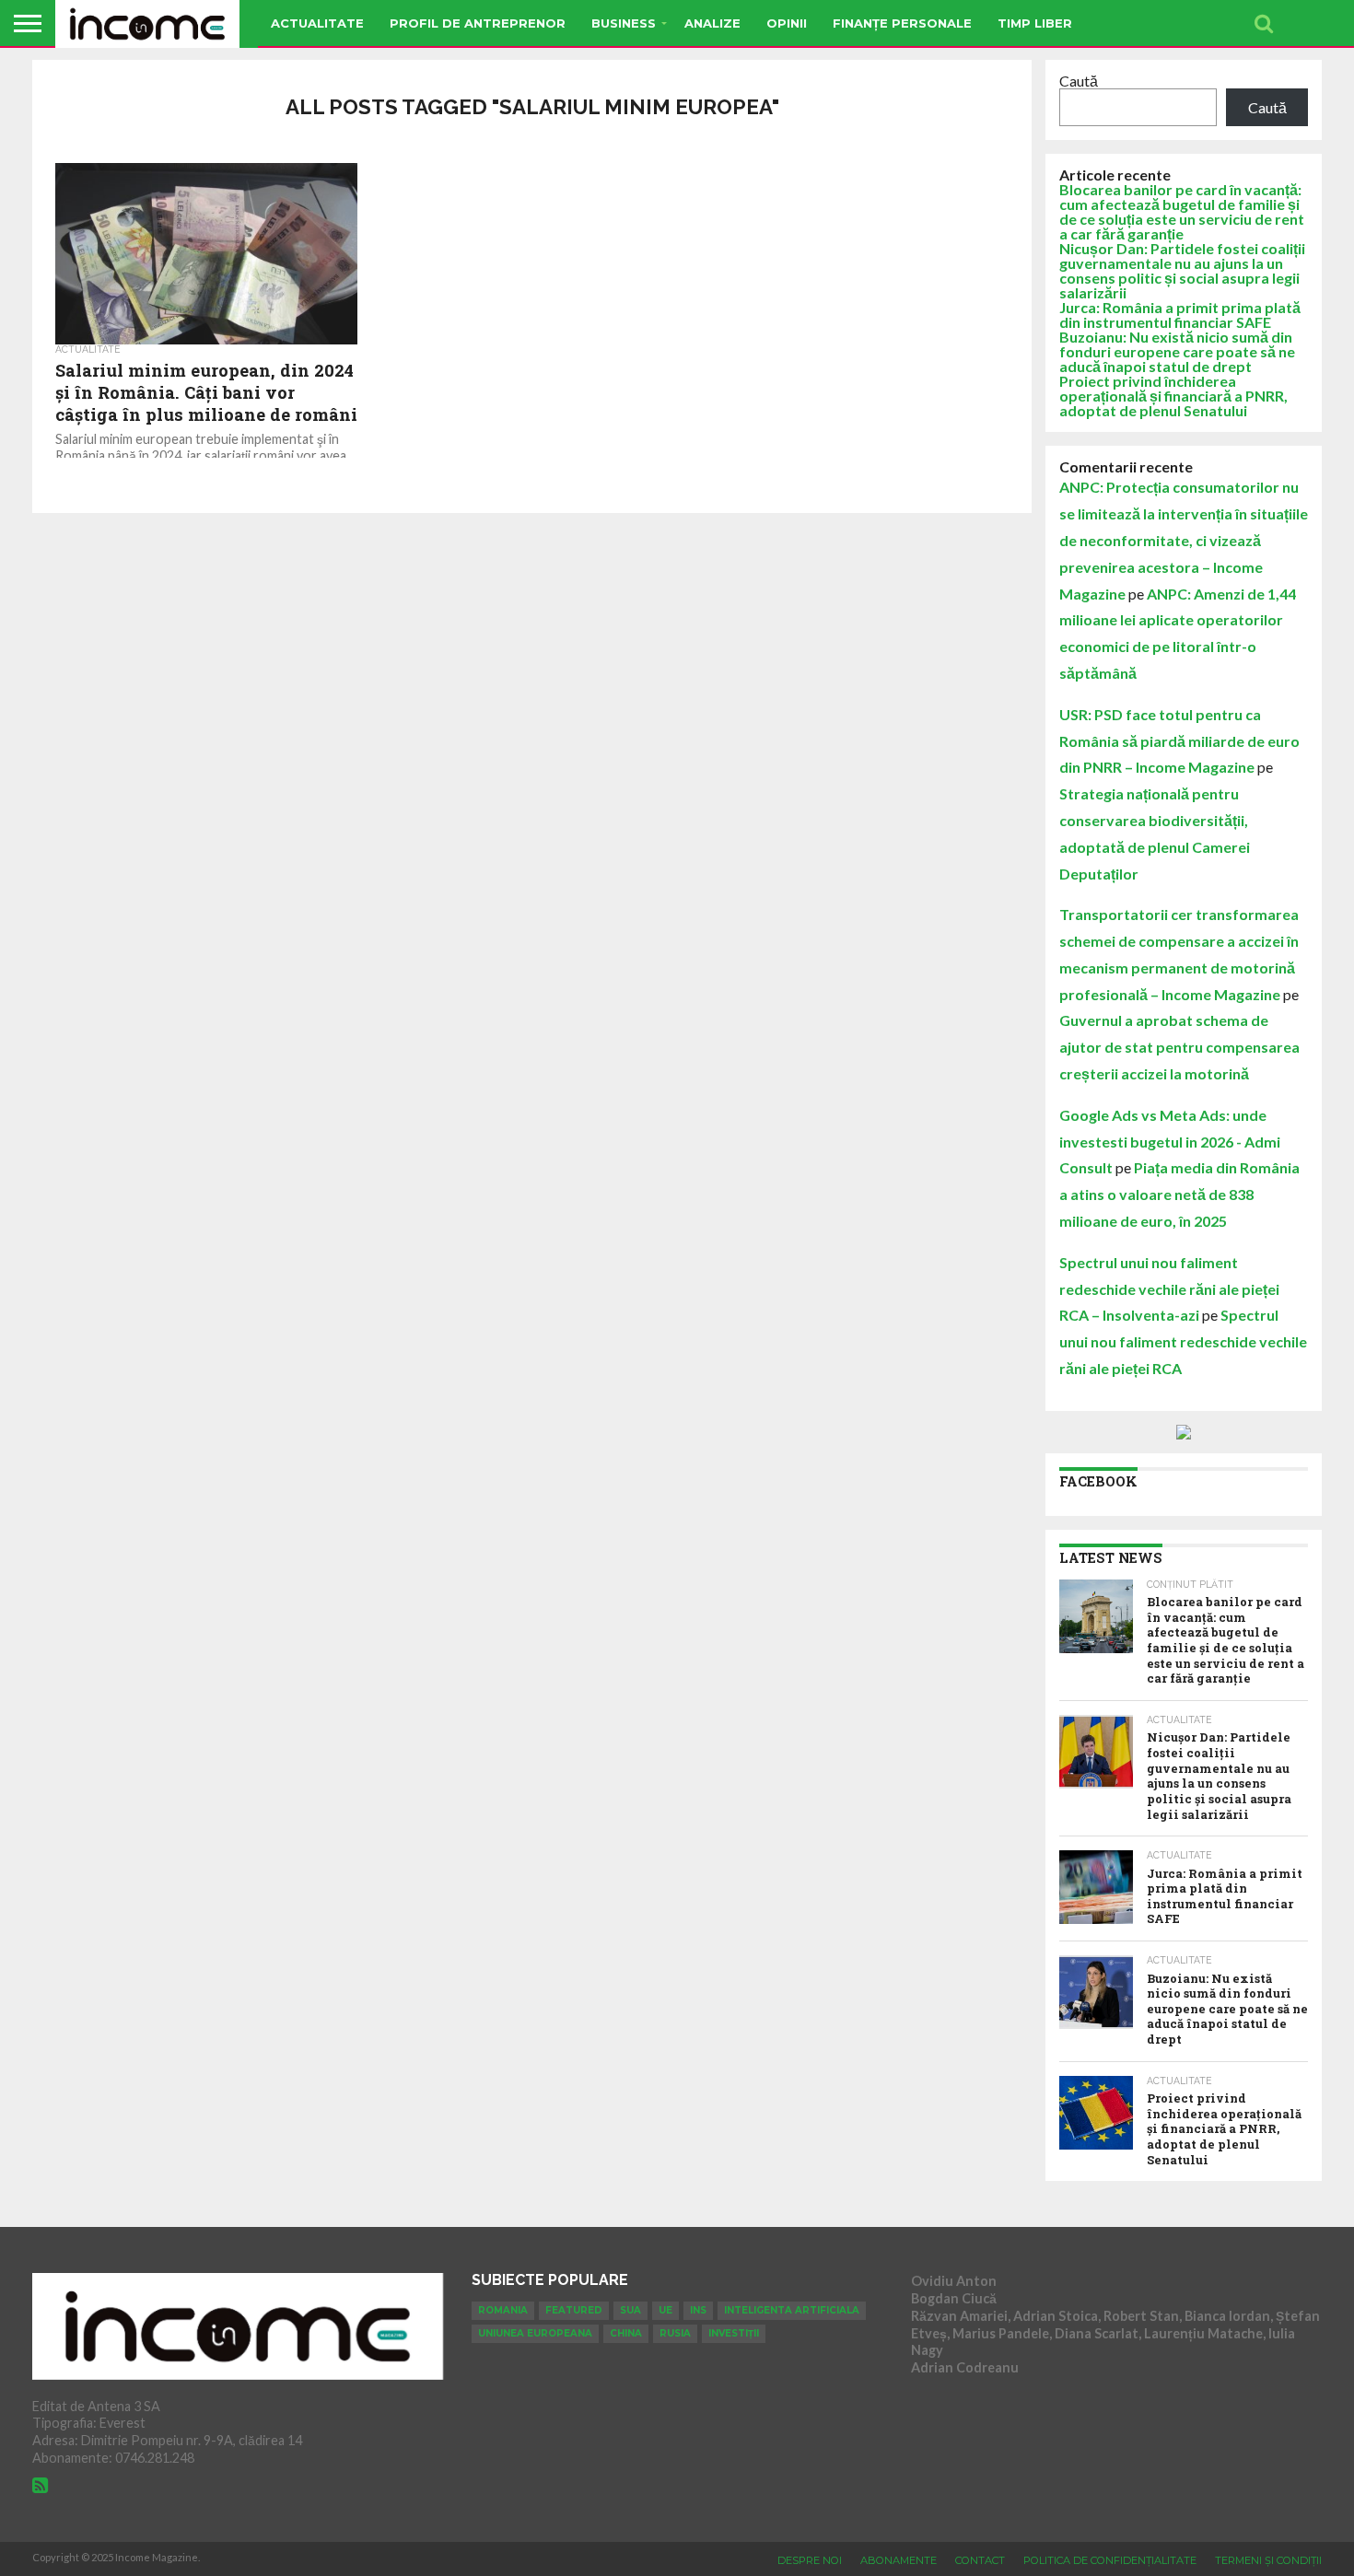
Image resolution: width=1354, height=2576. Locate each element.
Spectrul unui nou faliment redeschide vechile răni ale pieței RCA (1183, 1341)
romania (503, 2310)
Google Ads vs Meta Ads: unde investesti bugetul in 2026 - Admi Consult (1170, 1142)
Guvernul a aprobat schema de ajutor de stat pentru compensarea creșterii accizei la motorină (1179, 1047)
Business (624, 23)
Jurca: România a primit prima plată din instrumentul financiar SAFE (1180, 315)
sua (630, 2310)
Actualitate (317, 23)
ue (665, 2310)
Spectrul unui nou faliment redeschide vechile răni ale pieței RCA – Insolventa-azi (1169, 1289)
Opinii (787, 23)
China (626, 2333)
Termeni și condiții (1268, 2560)
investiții (734, 2333)
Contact (980, 2560)
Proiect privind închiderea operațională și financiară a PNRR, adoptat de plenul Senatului (1173, 396)
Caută (1079, 81)
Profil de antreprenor (478, 23)
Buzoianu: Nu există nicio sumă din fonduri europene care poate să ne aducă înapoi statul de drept (1177, 351)
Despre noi (810, 2560)
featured (574, 2310)
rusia (675, 2333)
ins (698, 2310)
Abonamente (899, 2560)
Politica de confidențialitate (1110, 2560)
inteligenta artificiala (792, 2310)
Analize (712, 23)
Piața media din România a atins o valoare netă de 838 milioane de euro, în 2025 (1179, 1194)
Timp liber (1035, 23)
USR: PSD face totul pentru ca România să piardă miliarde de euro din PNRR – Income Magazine (1179, 741)
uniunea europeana (535, 2333)
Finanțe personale (902, 23)
